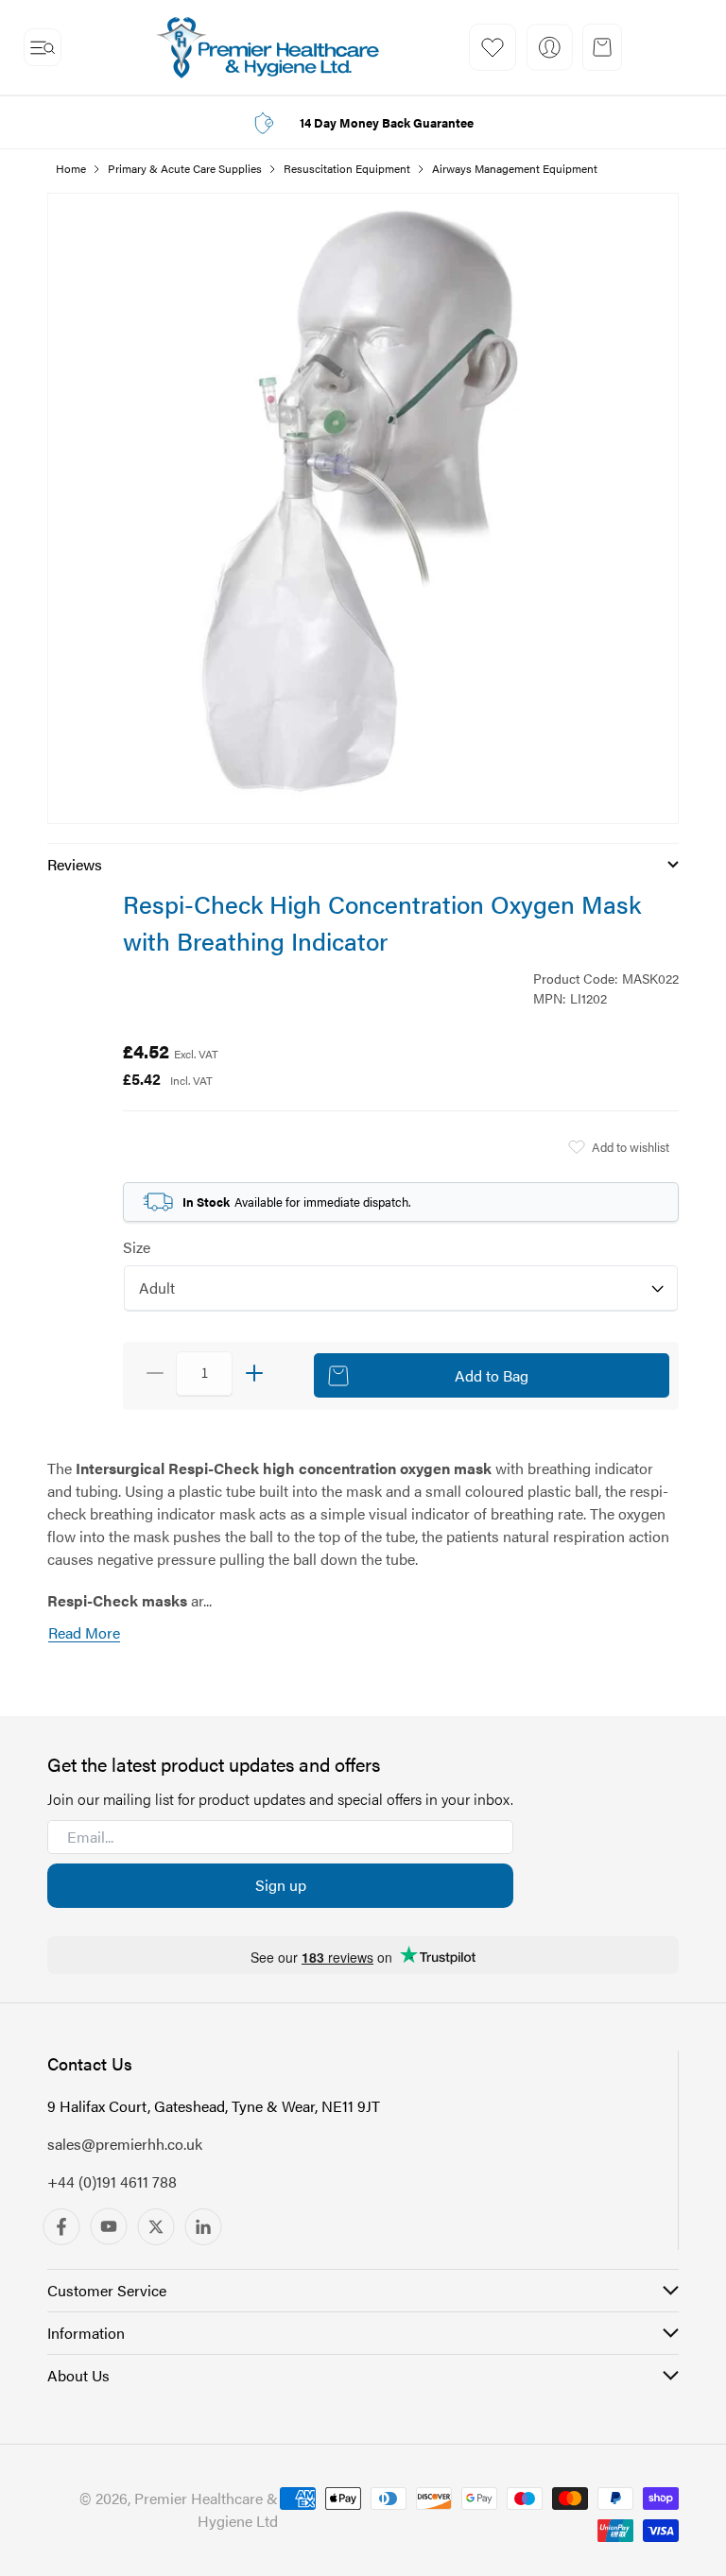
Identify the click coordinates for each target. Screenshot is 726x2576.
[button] (43, 47)
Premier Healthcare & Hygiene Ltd (206, 2509)
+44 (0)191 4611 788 (112, 2181)
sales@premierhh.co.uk (125, 2144)
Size (137, 1247)
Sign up (281, 1885)
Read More (84, 1632)
